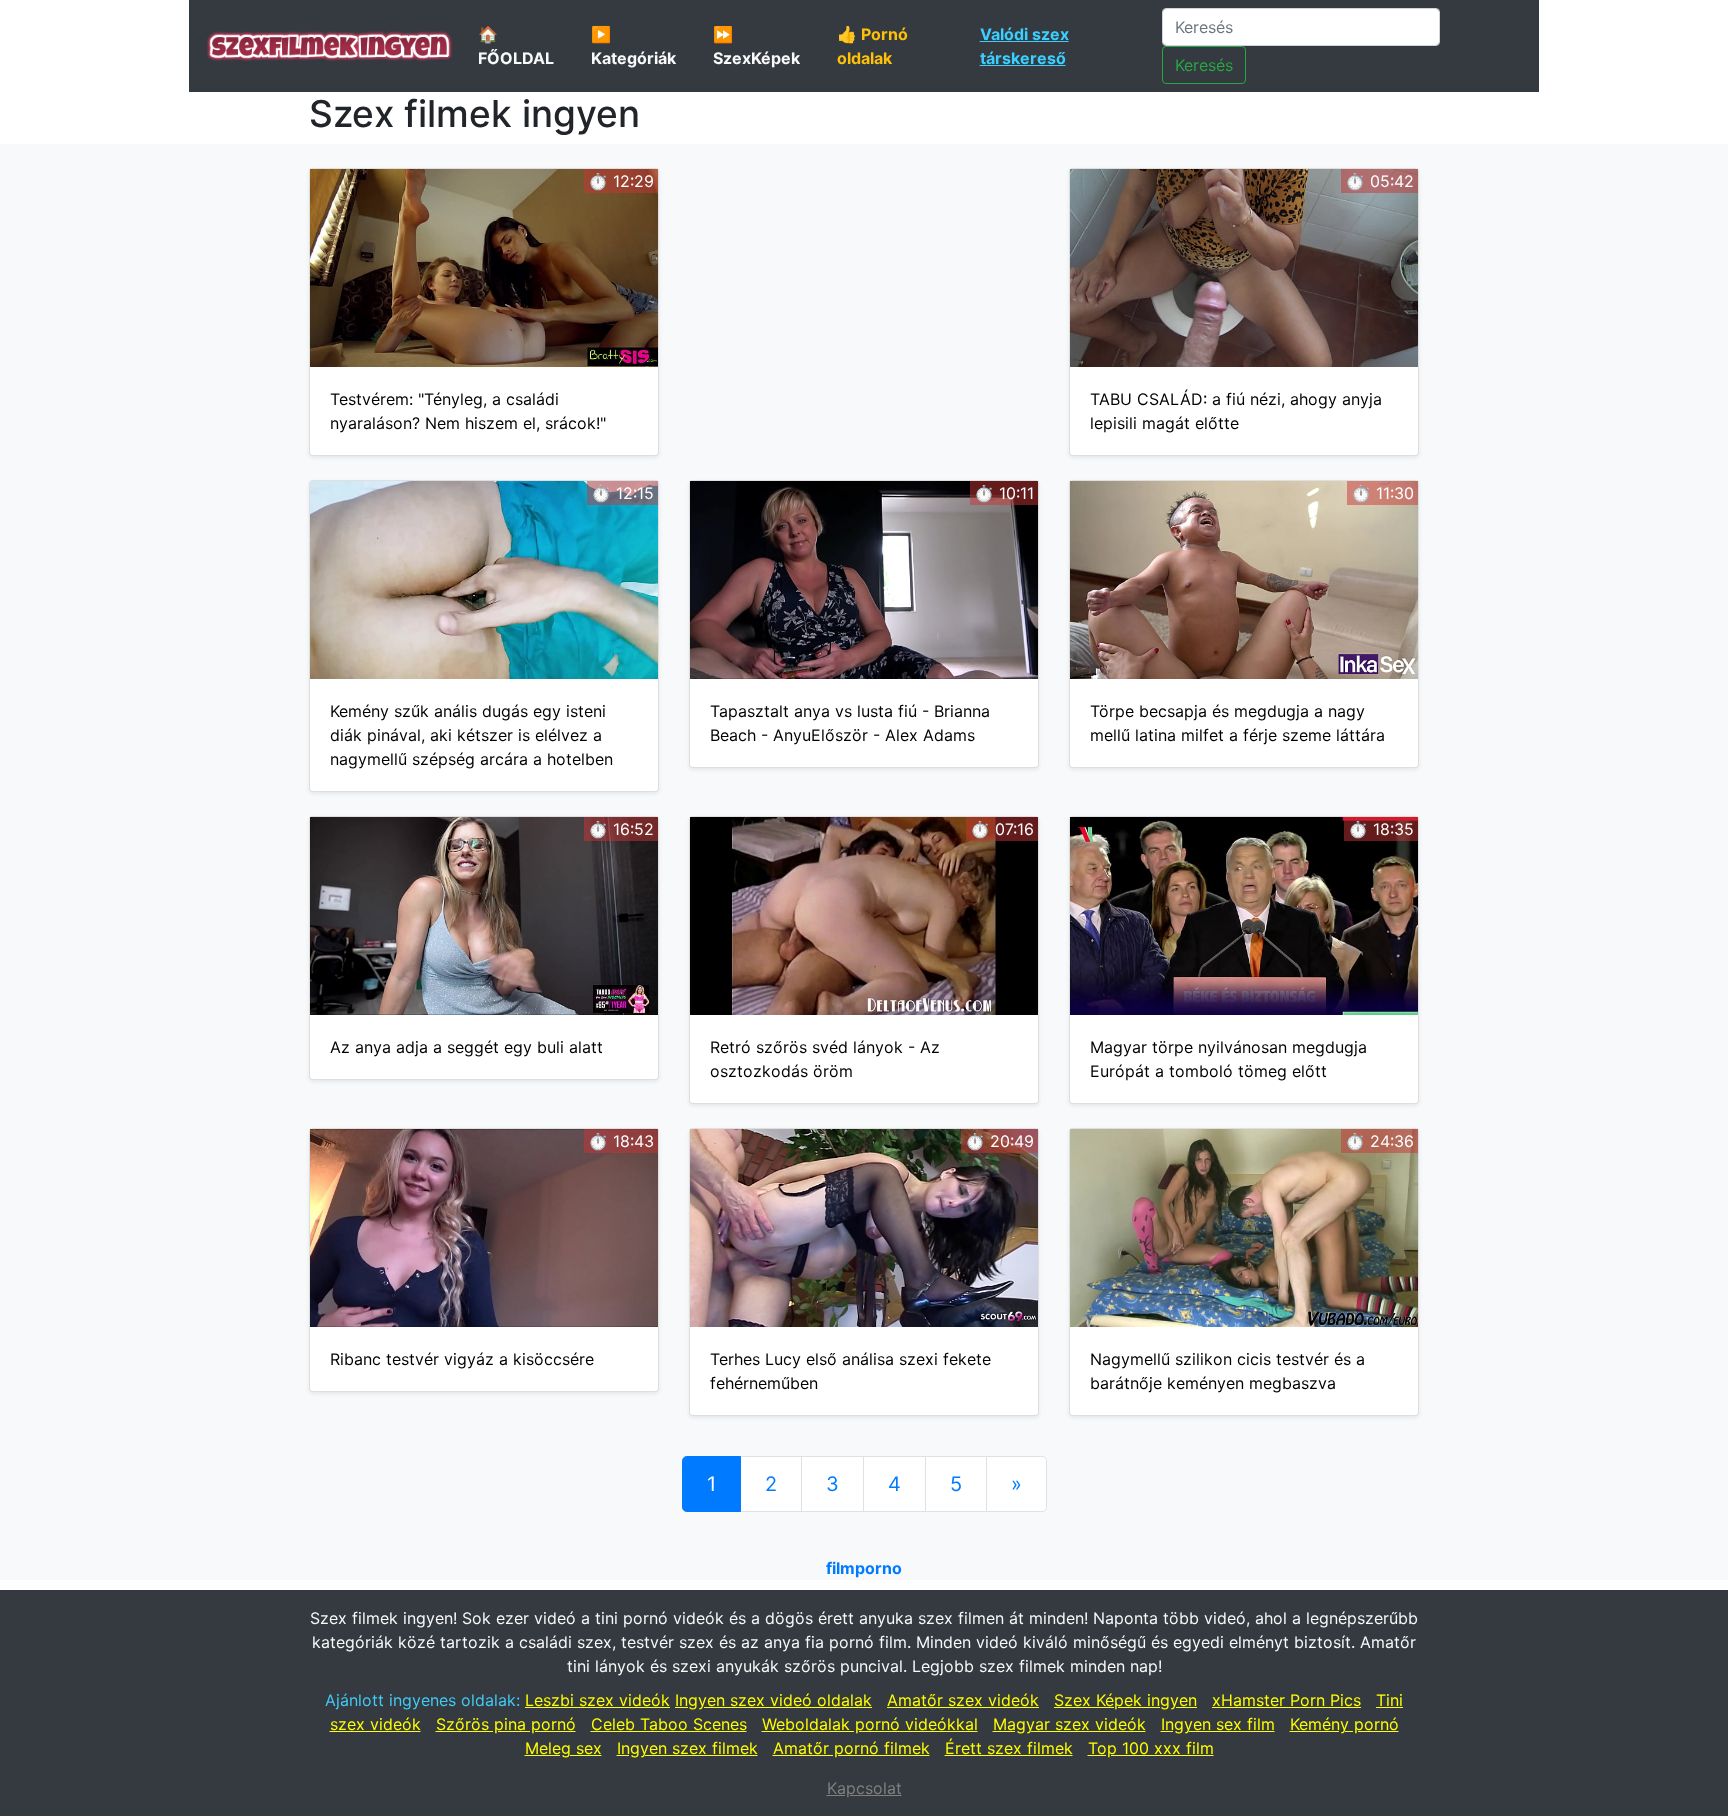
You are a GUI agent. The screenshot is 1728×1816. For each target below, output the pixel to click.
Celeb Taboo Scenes (669, 1724)
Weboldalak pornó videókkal (870, 1724)
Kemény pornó (1344, 1724)
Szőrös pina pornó (506, 1724)
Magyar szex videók (1069, 1724)
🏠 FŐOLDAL (516, 46)
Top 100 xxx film (1151, 1748)
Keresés (1204, 65)
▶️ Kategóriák (633, 46)
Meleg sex (563, 1748)
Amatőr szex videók (963, 1700)
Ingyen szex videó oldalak (773, 1700)
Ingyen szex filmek (687, 1748)
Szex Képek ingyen (1125, 1700)
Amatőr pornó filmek (851, 1748)
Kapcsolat (864, 1788)
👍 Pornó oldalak (872, 46)
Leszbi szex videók (597, 1700)
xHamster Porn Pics (1286, 1700)
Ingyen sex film (1218, 1724)
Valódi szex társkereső (1024, 46)
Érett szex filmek (1009, 1748)
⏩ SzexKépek (756, 46)
